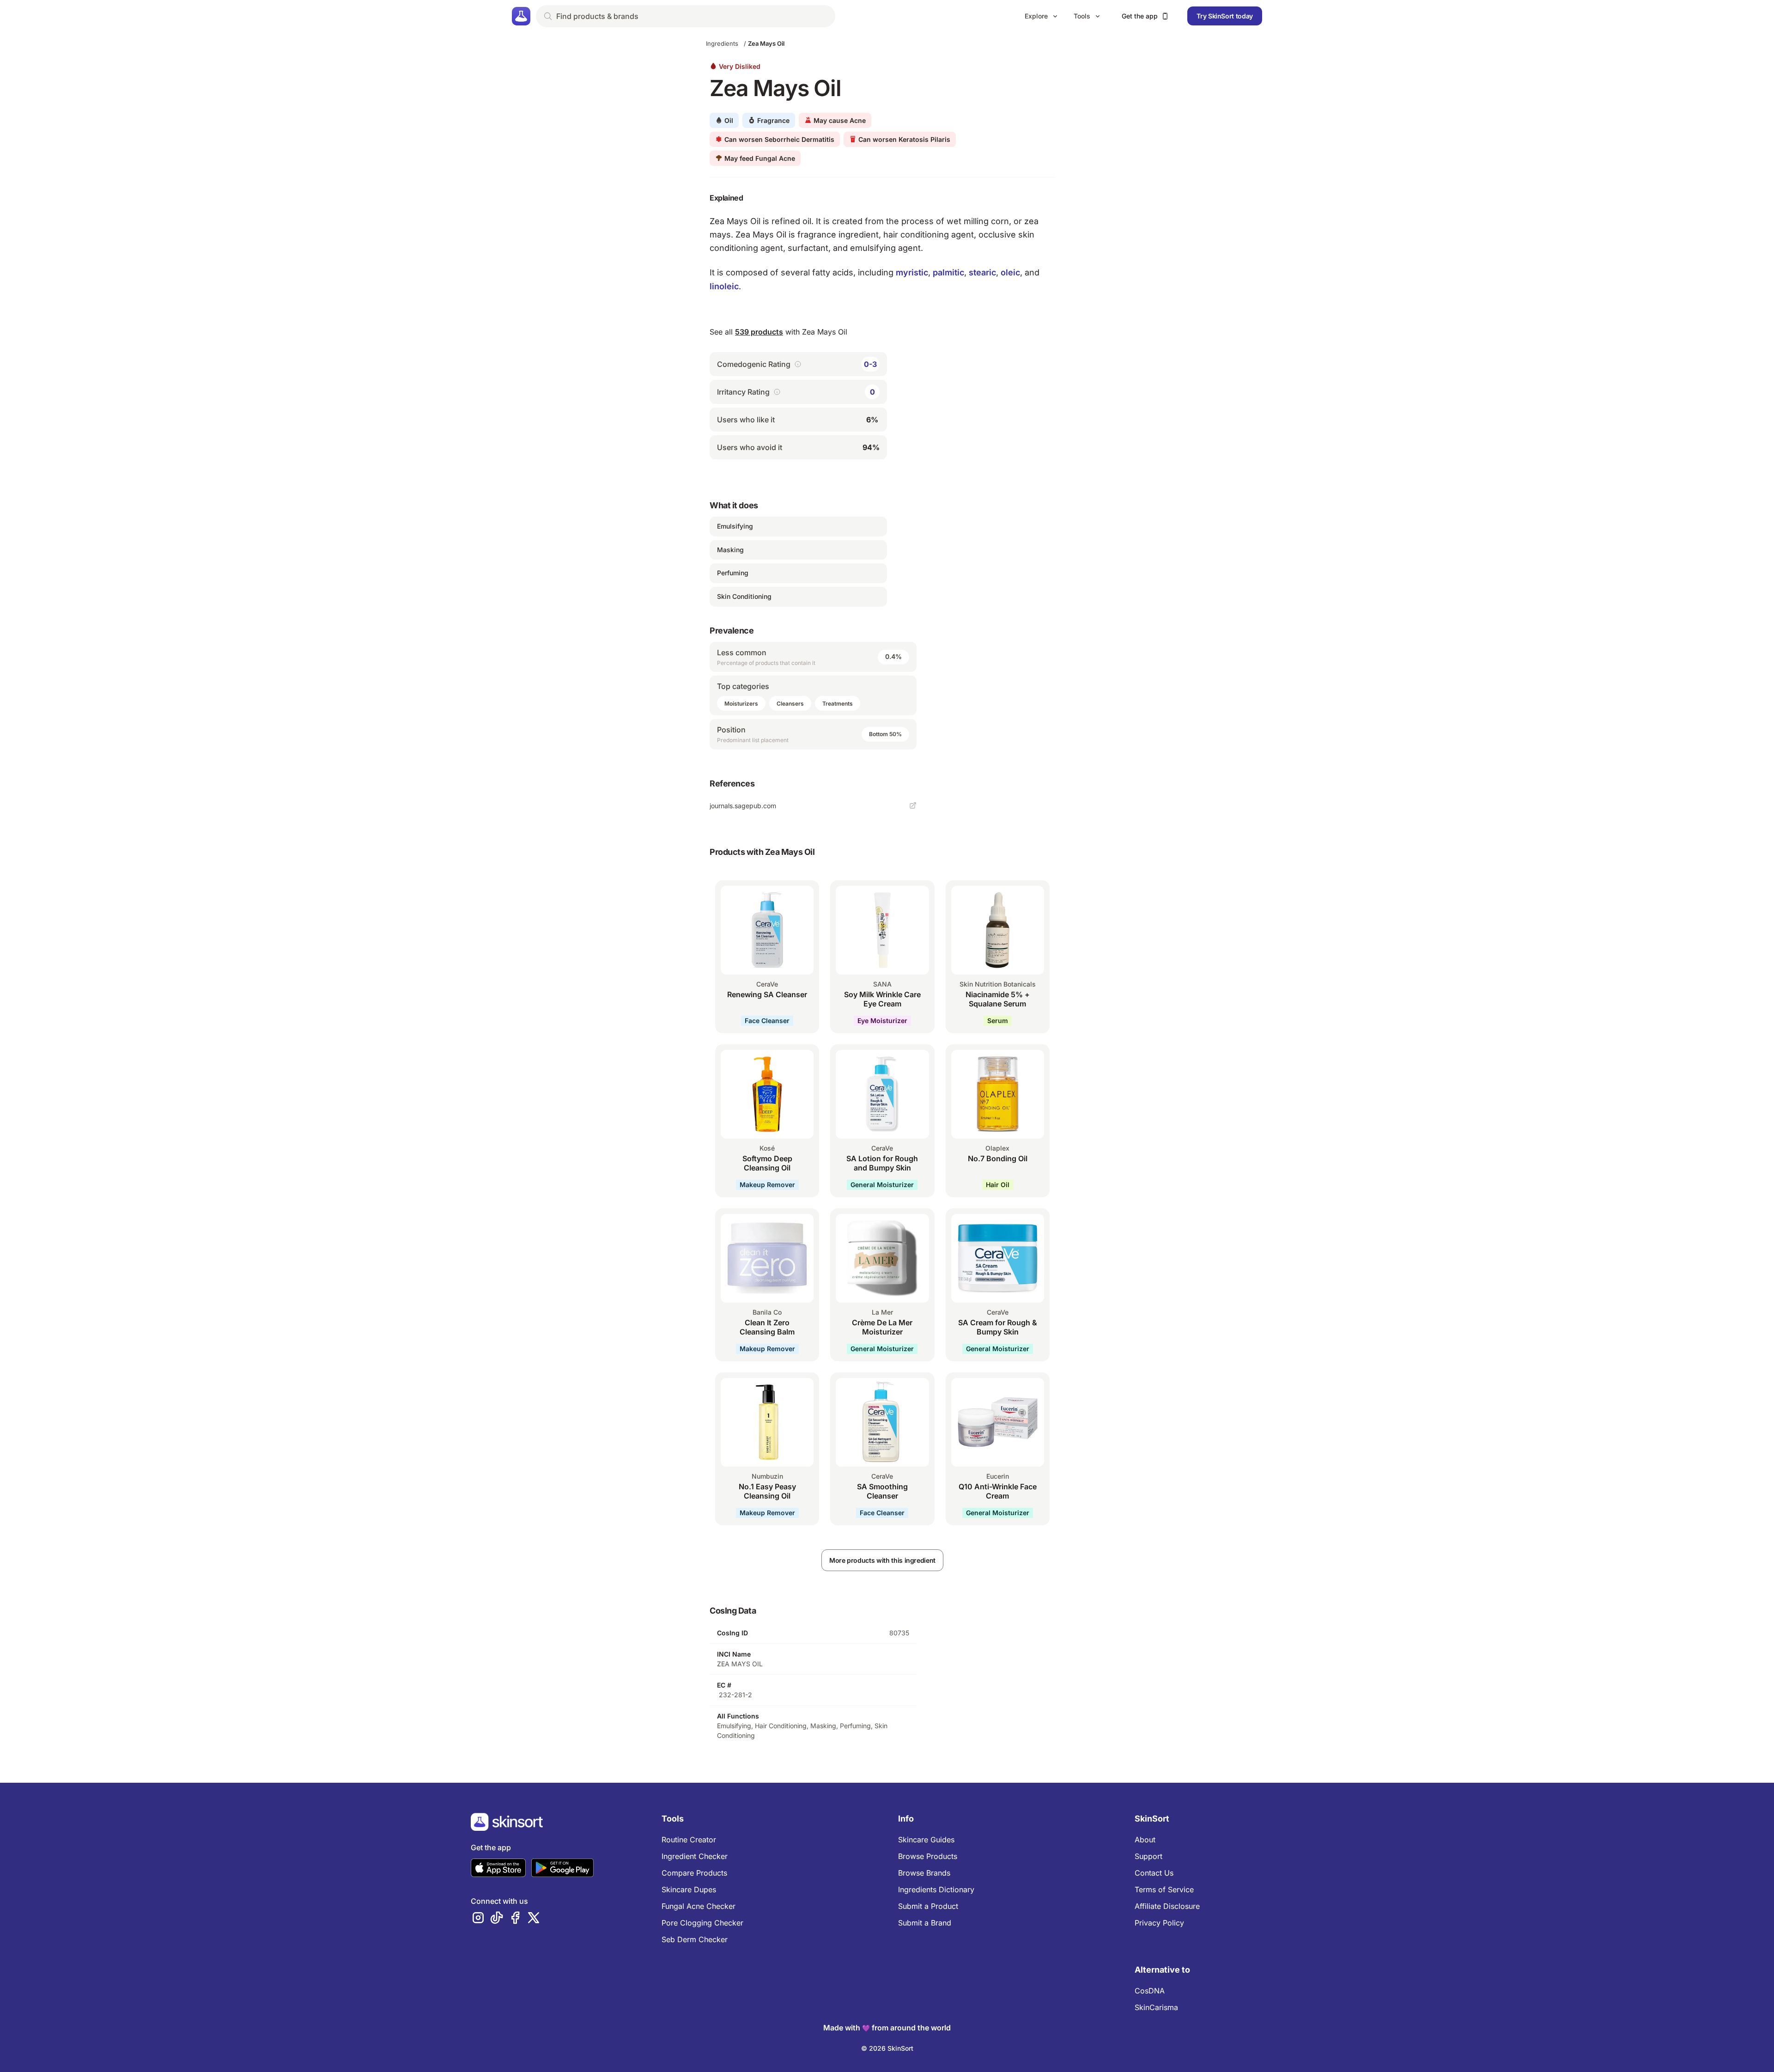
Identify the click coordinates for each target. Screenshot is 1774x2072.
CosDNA (1150, 1991)
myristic (912, 272)
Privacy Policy (1159, 1923)
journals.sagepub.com (743, 806)
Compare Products (694, 1873)
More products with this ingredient (882, 1560)
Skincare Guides (926, 1840)
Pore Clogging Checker (702, 1923)
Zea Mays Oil (766, 43)
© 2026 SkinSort (887, 2048)
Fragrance (773, 120)
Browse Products (928, 1856)
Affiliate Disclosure (1167, 1906)
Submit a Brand (925, 1923)
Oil (729, 120)
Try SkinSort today (1225, 16)
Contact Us (1154, 1873)
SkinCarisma (1156, 2007)
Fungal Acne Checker (699, 1906)
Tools (1082, 16)
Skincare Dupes (689, 1889)
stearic (982, 272)
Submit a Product (928, 1906)
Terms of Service (1164, 1889)
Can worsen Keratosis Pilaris (904, 139)
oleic (1010, 272)
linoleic (724, 286)
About (1145, 1840)
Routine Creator (689, 1840)
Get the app (1140, 16)
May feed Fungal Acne (760, 158)
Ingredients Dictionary (936, 1889)
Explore (1036, 16)
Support (1148, 1856)
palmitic (948, 272)
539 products (759, 332)
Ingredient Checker (695, 1856)
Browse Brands (924, 1873)
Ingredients (722, 43)
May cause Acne (840, 120)
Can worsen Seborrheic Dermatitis (779, 139)
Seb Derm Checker (695, 1939)
